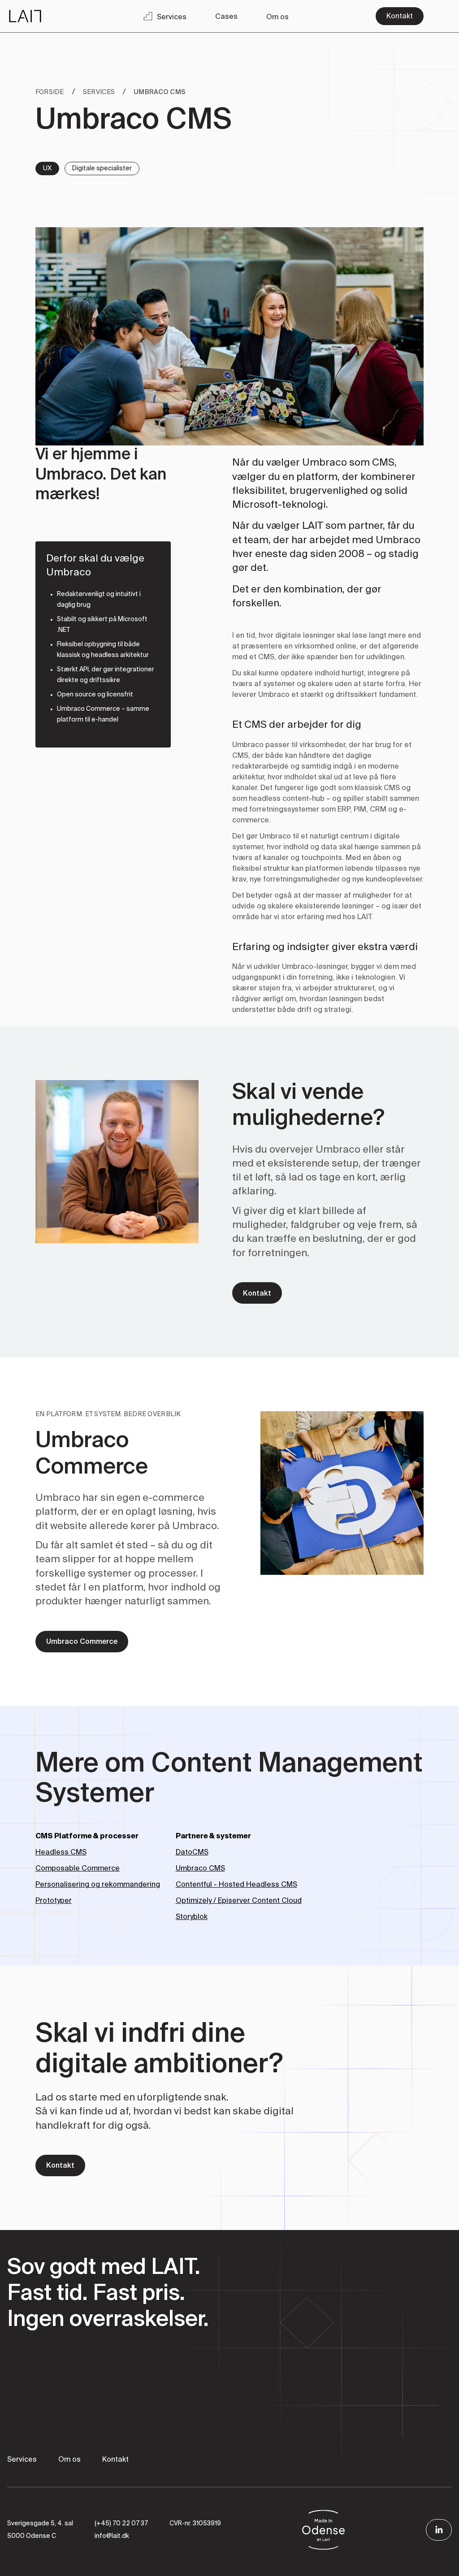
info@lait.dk (112, 2536)
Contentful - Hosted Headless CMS (236, 1885)
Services (99, 92)
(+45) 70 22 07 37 (121, 2524)
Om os (69, 2460)
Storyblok (192, 1917)
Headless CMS (61, 1853)
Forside (50, 92)
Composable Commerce (78, 1869)
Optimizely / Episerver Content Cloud (239, 1901)
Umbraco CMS (200, 1869)
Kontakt (115, 2460)
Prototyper (54, 1901)
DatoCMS (192, 1853)
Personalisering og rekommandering (98, 1885)
